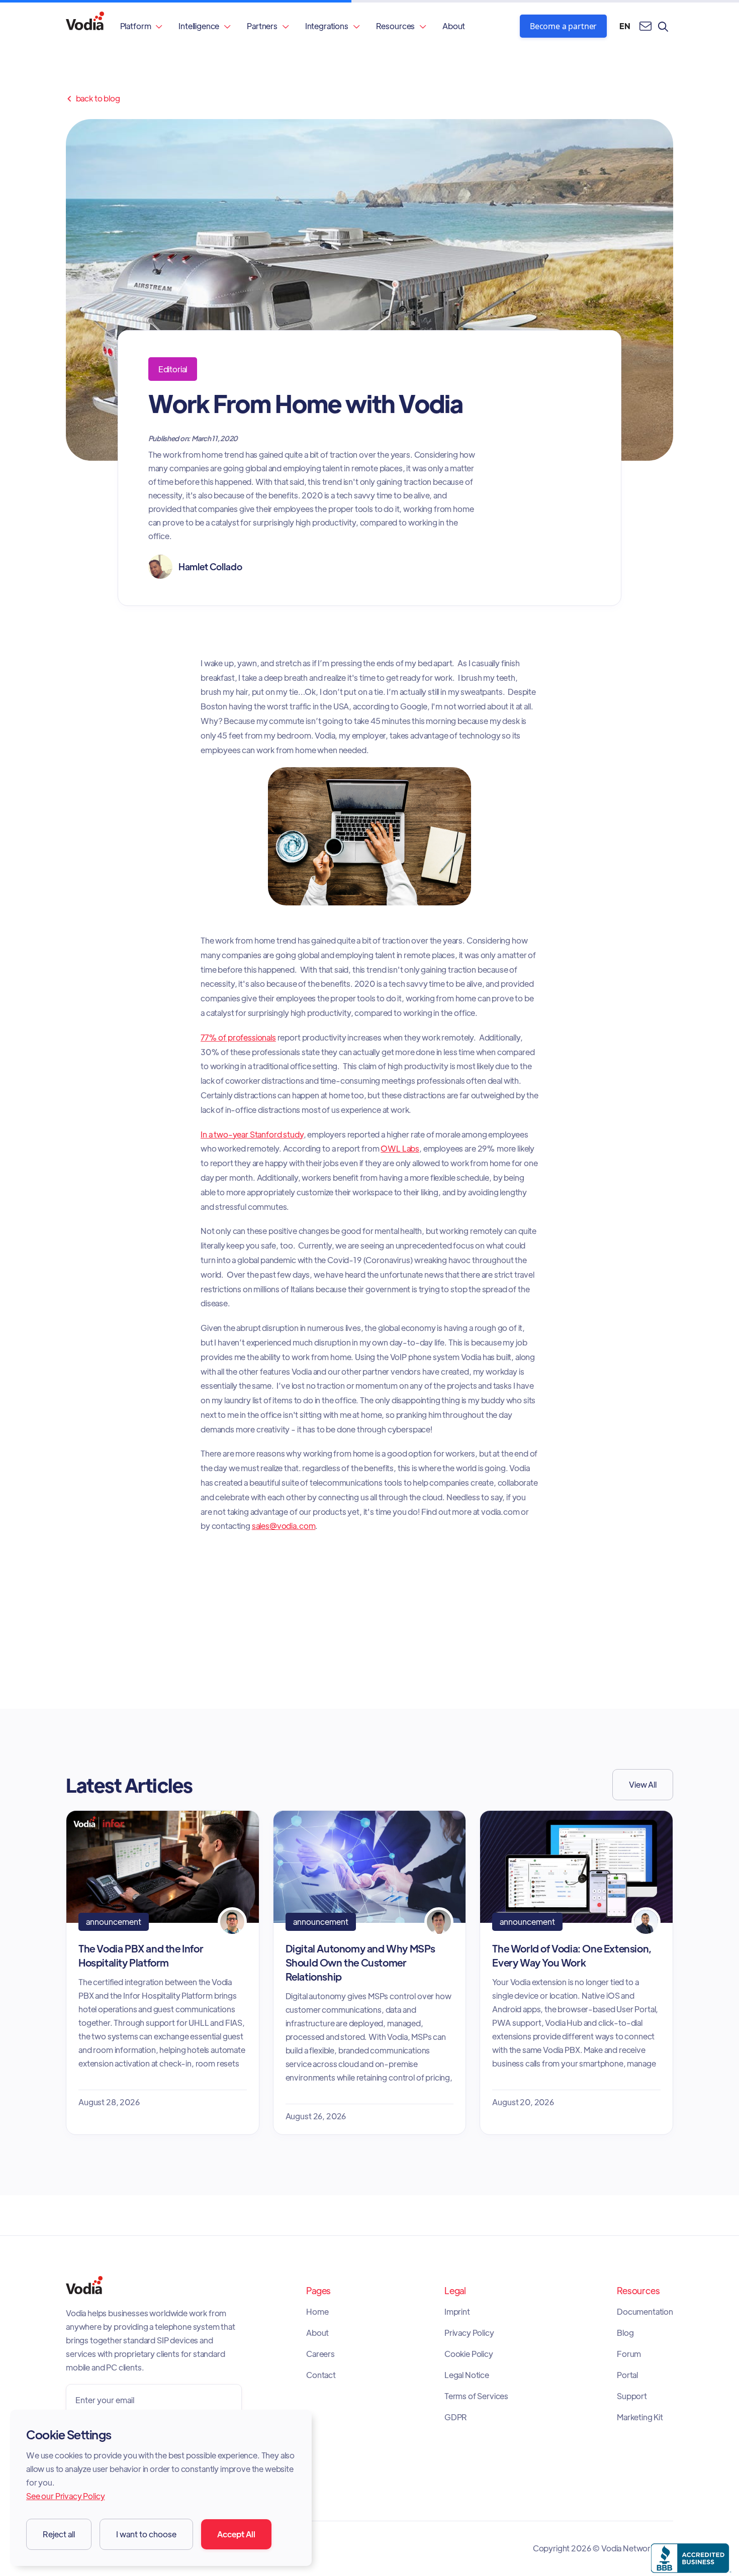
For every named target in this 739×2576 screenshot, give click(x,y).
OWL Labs (400, 1148)
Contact (321, 2375)
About (454, 26)
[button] (142, 26)
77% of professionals (238, 1037)
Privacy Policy (469, 2333)
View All (643, 1784)
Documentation (645, 2312)
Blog (625, 2333)
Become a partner (563, 26)
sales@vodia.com (284, 1526)
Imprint (457, 2312)
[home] (85, 26)
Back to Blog (93, 98)
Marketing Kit (640, 2417)
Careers (320, 2354)
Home (317, 2312)
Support (632, 2396)
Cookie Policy (469, 2354)
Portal (627, 2375)
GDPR (456, 2417)
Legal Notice (467, 2375)
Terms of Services (476, 2396)
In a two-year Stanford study (252, 1134)
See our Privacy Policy (65, 2496)
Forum (629, 2354)
